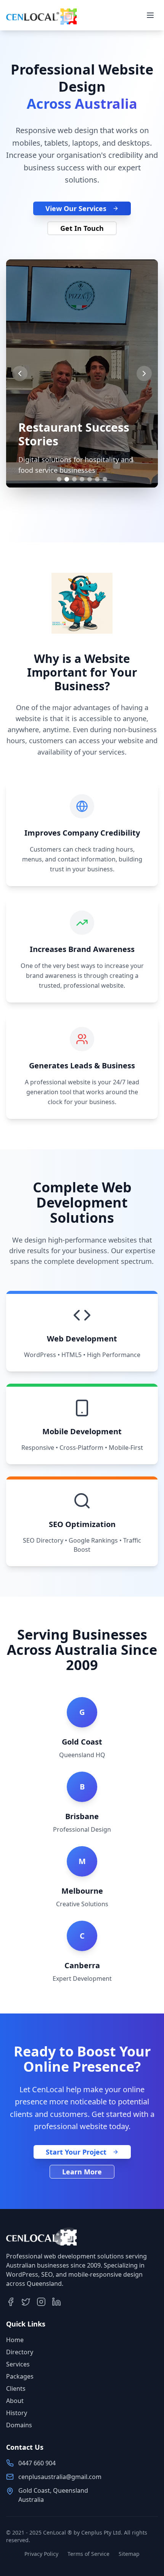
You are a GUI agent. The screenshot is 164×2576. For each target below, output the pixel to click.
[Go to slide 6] (97, 479)
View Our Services (76, 208)
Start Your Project (76, 2152)
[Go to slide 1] (59, 479)
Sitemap (129, 2554)
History (17, 2413)
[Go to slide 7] (105, 479)
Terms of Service (88, 2554)
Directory (20, 2352)
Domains (19, 2425)
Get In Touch (82, 228)
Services (18, 2364)
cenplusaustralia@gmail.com (60, 2477)
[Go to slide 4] (82, 479)
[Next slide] (144, 373)
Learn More (82, 2172)
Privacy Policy (41, 2554)
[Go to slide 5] (90, 479)
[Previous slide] (20, 373)
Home (15, 2340)
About (15, 2401)
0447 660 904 (37, 2463)
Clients (16, 2388)
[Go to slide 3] (74, 479)
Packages (20, 2376)
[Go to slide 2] (67, 479)
